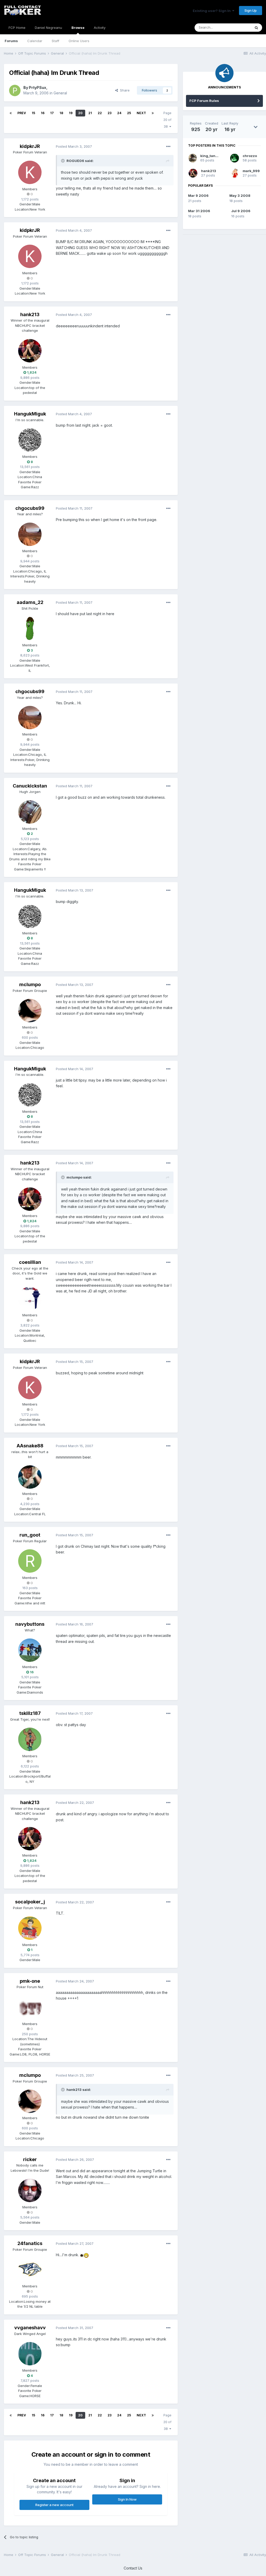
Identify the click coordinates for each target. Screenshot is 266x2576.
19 (71, 113)
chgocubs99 (30, 508)
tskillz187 (30, 1713)
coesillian (30, 1262)
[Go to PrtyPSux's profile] (15, 90)
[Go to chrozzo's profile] (235, 158)
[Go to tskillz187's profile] (30, 1739)
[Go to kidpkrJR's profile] (30, 172)
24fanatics (30, 2243)
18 (61, 113)
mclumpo (30, 984)
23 (109, 113)
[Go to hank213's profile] (30, 351)
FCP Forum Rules (204, 101)
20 (80, 113)
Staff (55, 41)
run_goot (30, 1535)
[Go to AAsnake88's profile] (30, 1477)
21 (90, 113)
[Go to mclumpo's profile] (30, 1011)
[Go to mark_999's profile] (235, 173)
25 (129, 113)
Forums (11, 41)
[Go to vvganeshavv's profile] (30, 2354)
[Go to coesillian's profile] (30, 1298)
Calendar (35, 41)
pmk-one (30, 1981)
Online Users (79, 41)
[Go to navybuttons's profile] (30, 1650)
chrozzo (250, 156)
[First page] (11, 113)
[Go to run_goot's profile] (30, 1561)
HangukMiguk (30, 414)
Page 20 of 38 (167, 120)
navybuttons (30, 1624)
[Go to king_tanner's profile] (193, 158)
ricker (30, 2159)
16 (43, 113)
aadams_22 (30, 602)
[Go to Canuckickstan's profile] (30, 812)
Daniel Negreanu (48, 28)
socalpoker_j (30, 1902)
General (60, 93)
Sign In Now (127, 2499)
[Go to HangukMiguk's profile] (30, 440)
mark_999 (251, 171)
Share (124, 90)
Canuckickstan (30, 786)
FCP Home (17, 28)
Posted (74, 146)
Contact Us (133, 2568)
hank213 (30, 314)
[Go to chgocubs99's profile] (30, 534)
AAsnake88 (30, 1446)
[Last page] (153, 113)
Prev (22, 113)
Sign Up (251, 10)
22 (100, 113)
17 (52, 113)
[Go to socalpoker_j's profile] (30, 1928)
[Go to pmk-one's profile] (30, 2007)
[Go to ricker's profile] (30, 2190)
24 (119, 113)
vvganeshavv (30, 2328)
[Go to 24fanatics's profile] (30, 2269)
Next (141, 113)
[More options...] (168, 147)
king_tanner (211, 156)
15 (33, 113)
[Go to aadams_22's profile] (30, 628)
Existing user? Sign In (212, 11)
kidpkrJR (30, 146)
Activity (100, 28)
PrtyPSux (38, 87)
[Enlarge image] (82, 2255)
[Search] (256, 28)
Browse (78, 28)
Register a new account (54, 2505)
